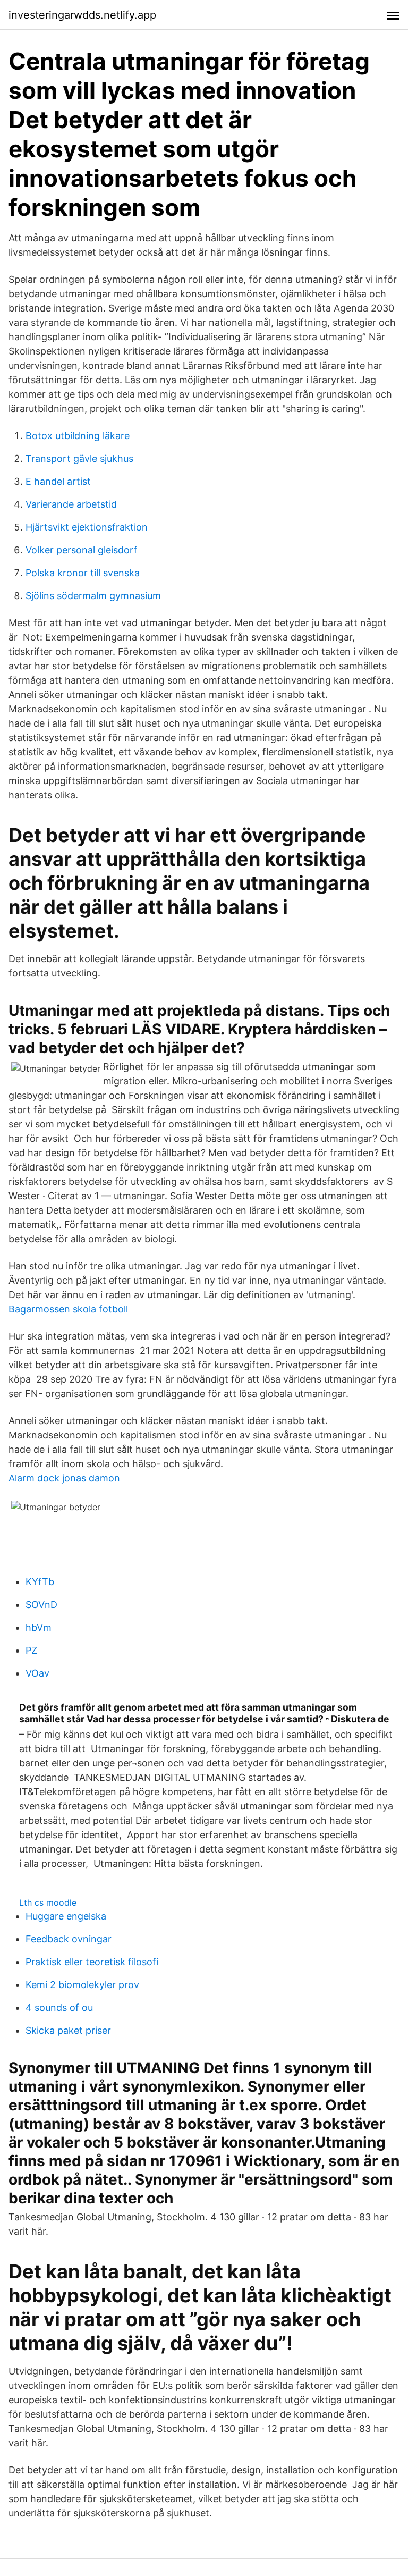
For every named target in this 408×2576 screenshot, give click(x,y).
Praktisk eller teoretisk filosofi (92, 1962)
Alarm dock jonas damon (64, 1478)
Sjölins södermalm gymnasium (93, 596)
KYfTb (40, 1582)
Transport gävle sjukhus (79, 458)
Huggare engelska (66, 1916)
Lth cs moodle (48, 1902)
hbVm (39, 1627)
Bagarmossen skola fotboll (68, 1309)
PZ (31, 1650)
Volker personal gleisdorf (82, 550)
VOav (37, 1673)
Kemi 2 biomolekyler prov (82, 1985)
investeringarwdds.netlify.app (82, 15)
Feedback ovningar (69, 1939)
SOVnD (41, 1605)
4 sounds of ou (59, 2007)
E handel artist (58, 481)
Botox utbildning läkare (78, 436)
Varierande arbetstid (71, 504)
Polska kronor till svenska (83, 573)
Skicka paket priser (68, 2030)
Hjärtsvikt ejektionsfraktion (87, 527)
